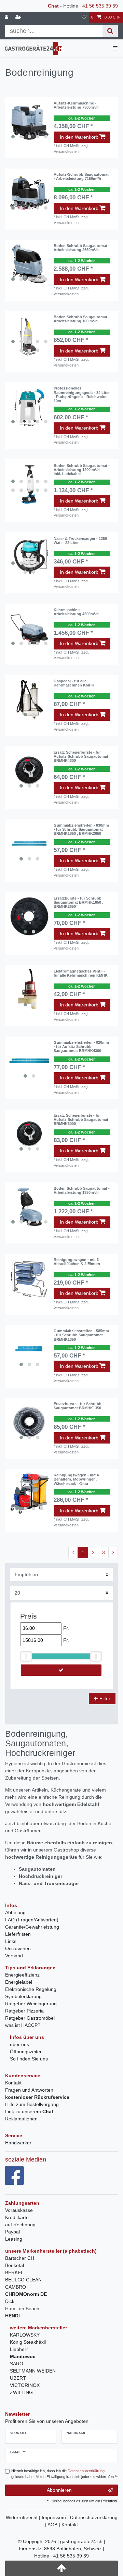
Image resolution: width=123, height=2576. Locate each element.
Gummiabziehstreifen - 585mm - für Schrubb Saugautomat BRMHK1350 (81, 1335)
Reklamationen (21, 2119)
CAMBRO (16, 2287)
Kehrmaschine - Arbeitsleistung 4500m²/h (76, 612)
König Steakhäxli (28, 2342)
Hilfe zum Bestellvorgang (32, 2104)
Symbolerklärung (23, 1996)
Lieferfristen (18, 1934)
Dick (10, 2301)
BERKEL (14, 2272)
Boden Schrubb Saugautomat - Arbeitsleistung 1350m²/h (82, 1190)
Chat (53, 6)
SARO (17, 2364)
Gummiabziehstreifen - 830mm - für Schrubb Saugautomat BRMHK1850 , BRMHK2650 (81, 829)
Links (11, 1941)
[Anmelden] (7, 17)
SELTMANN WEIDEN (33, 2371)
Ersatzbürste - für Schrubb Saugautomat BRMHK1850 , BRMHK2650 (78, 902)
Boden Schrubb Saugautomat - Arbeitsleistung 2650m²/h (82, 248)
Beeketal (15, 2265)
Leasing (14, 2239)
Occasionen (18, 1948)
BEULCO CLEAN (23, 2280)
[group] (29, 484)
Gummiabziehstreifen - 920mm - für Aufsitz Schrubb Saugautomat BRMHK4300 (81, 1047)
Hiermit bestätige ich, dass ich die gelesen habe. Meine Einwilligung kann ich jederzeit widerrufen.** (64, 2474)
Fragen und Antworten (29, 2090)
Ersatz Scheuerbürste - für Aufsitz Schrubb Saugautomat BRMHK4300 (81, 757)
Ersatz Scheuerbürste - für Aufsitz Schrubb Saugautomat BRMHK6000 (81, 1120)
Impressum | (56, 2517)
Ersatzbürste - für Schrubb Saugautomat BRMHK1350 (78, 1406)
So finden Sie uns (29, 2059)
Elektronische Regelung (31, 1989)
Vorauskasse (19, 2210)
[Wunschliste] (84, 17)
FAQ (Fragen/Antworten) (32, 1920)
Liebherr (19, 2349)
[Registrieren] (19, 17)
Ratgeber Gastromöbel (30, 2018)
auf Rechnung (20, 2225)
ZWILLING (21, 2392)
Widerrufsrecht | (24, 2517)
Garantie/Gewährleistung (32, 1927)
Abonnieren (59, 2490)
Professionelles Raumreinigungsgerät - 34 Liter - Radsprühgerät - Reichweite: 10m (82, 394)
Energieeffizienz (22, 1975)
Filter (104, 1698)
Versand (14, 1956)
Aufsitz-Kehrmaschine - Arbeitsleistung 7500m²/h (76, 105)
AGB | (54, 2525)
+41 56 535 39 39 (99, 6)
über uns (19, 2044)
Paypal (12, 2232)
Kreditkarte (17, 2217)
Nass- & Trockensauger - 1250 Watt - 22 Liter (80, 541)
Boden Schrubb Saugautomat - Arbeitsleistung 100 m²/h (82, 319)
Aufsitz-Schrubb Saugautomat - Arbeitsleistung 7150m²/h (81, 176)
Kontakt (13, 2083)
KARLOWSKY (25, 2335)
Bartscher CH (20, 2258)
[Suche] (110, 31)
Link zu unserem (29, 2111)
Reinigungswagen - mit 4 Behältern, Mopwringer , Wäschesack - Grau (76, 1479)
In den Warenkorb (79, 137)
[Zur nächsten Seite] (113, 1553)
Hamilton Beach (22, 2308)
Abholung (15, 1912)
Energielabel (19, 1982)
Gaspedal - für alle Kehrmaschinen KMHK (74, 683)
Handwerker (18, 2143)
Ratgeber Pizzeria (24, 2011)
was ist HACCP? (23, 2025)
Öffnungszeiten (26, 2052)
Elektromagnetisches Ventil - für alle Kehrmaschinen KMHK (81, 973)
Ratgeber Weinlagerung (31, 2004)
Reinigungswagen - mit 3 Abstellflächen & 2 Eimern (77, 1262)
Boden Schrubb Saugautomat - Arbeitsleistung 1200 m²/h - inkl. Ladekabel (82, 470)
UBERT (18, 2378)
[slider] (26, 1656)
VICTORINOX (25, 2385)
